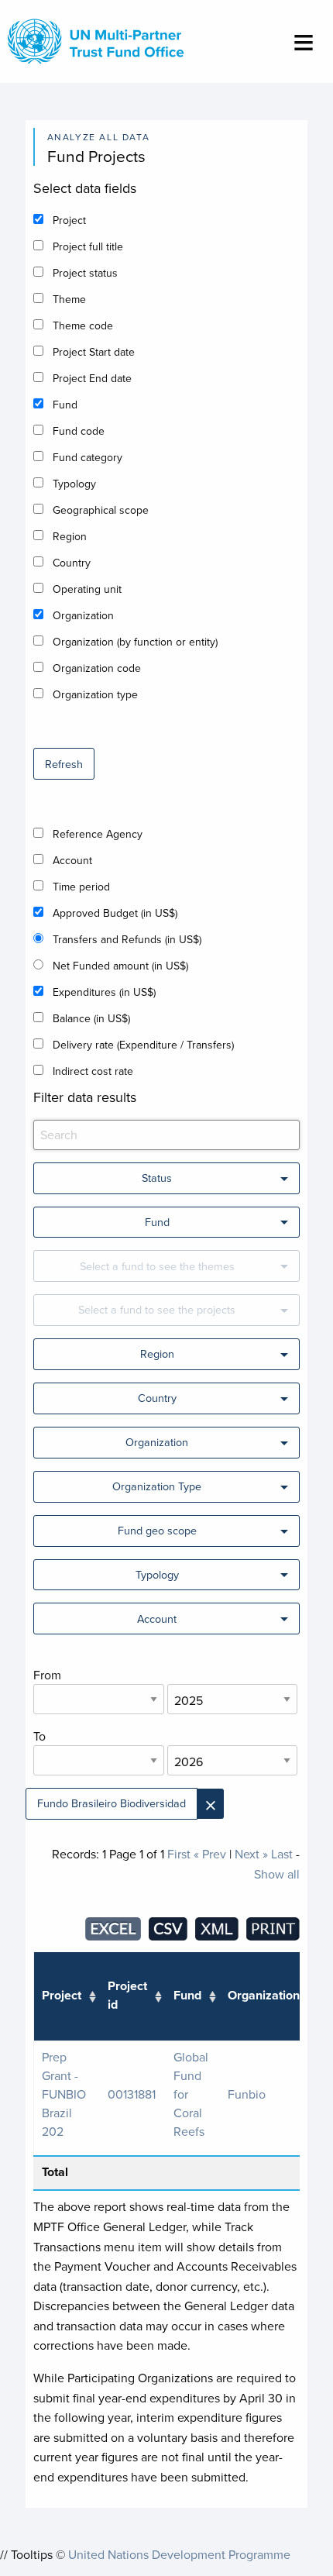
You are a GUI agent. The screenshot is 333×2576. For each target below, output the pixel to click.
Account (72, 860)
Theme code (83, 325)
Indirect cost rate (93, 1071)
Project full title (88, 246)
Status (157, 1178)
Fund (65, 405)
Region (70, 536)
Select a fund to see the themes (157, 1266)
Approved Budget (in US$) (115, 913)
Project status (85, 273)
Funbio (247, 2094)
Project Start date (94, 352)
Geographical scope (101, 510)
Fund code (79, 431)
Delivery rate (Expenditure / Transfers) (143, 1045)
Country (72, 563)
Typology (74, 484)
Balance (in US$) (91, 1018)
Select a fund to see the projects (157, 1309)
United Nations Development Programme (179, 2554)
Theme (69, 299)
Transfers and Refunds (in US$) (127, 939)
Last (282, 1854)
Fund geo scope (157, 1530)
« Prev (210, 1854)
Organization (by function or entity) (135, 642)
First (179, 1854)
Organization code (97, 668)
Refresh (64, 764)
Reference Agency (98, 834)
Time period (81, 887)
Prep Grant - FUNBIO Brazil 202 (64, 2094)
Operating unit (87, 589)
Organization (83, 615)
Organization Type (157, 1486)
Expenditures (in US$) (104, 992)
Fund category (88, 457)
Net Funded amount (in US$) (120, 966)
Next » (251, 1854)
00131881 (132, 2094)
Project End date (92, 378)
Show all (277, 1874)
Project (69, 220)
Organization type (95, 694)
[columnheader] (67, 1997)
